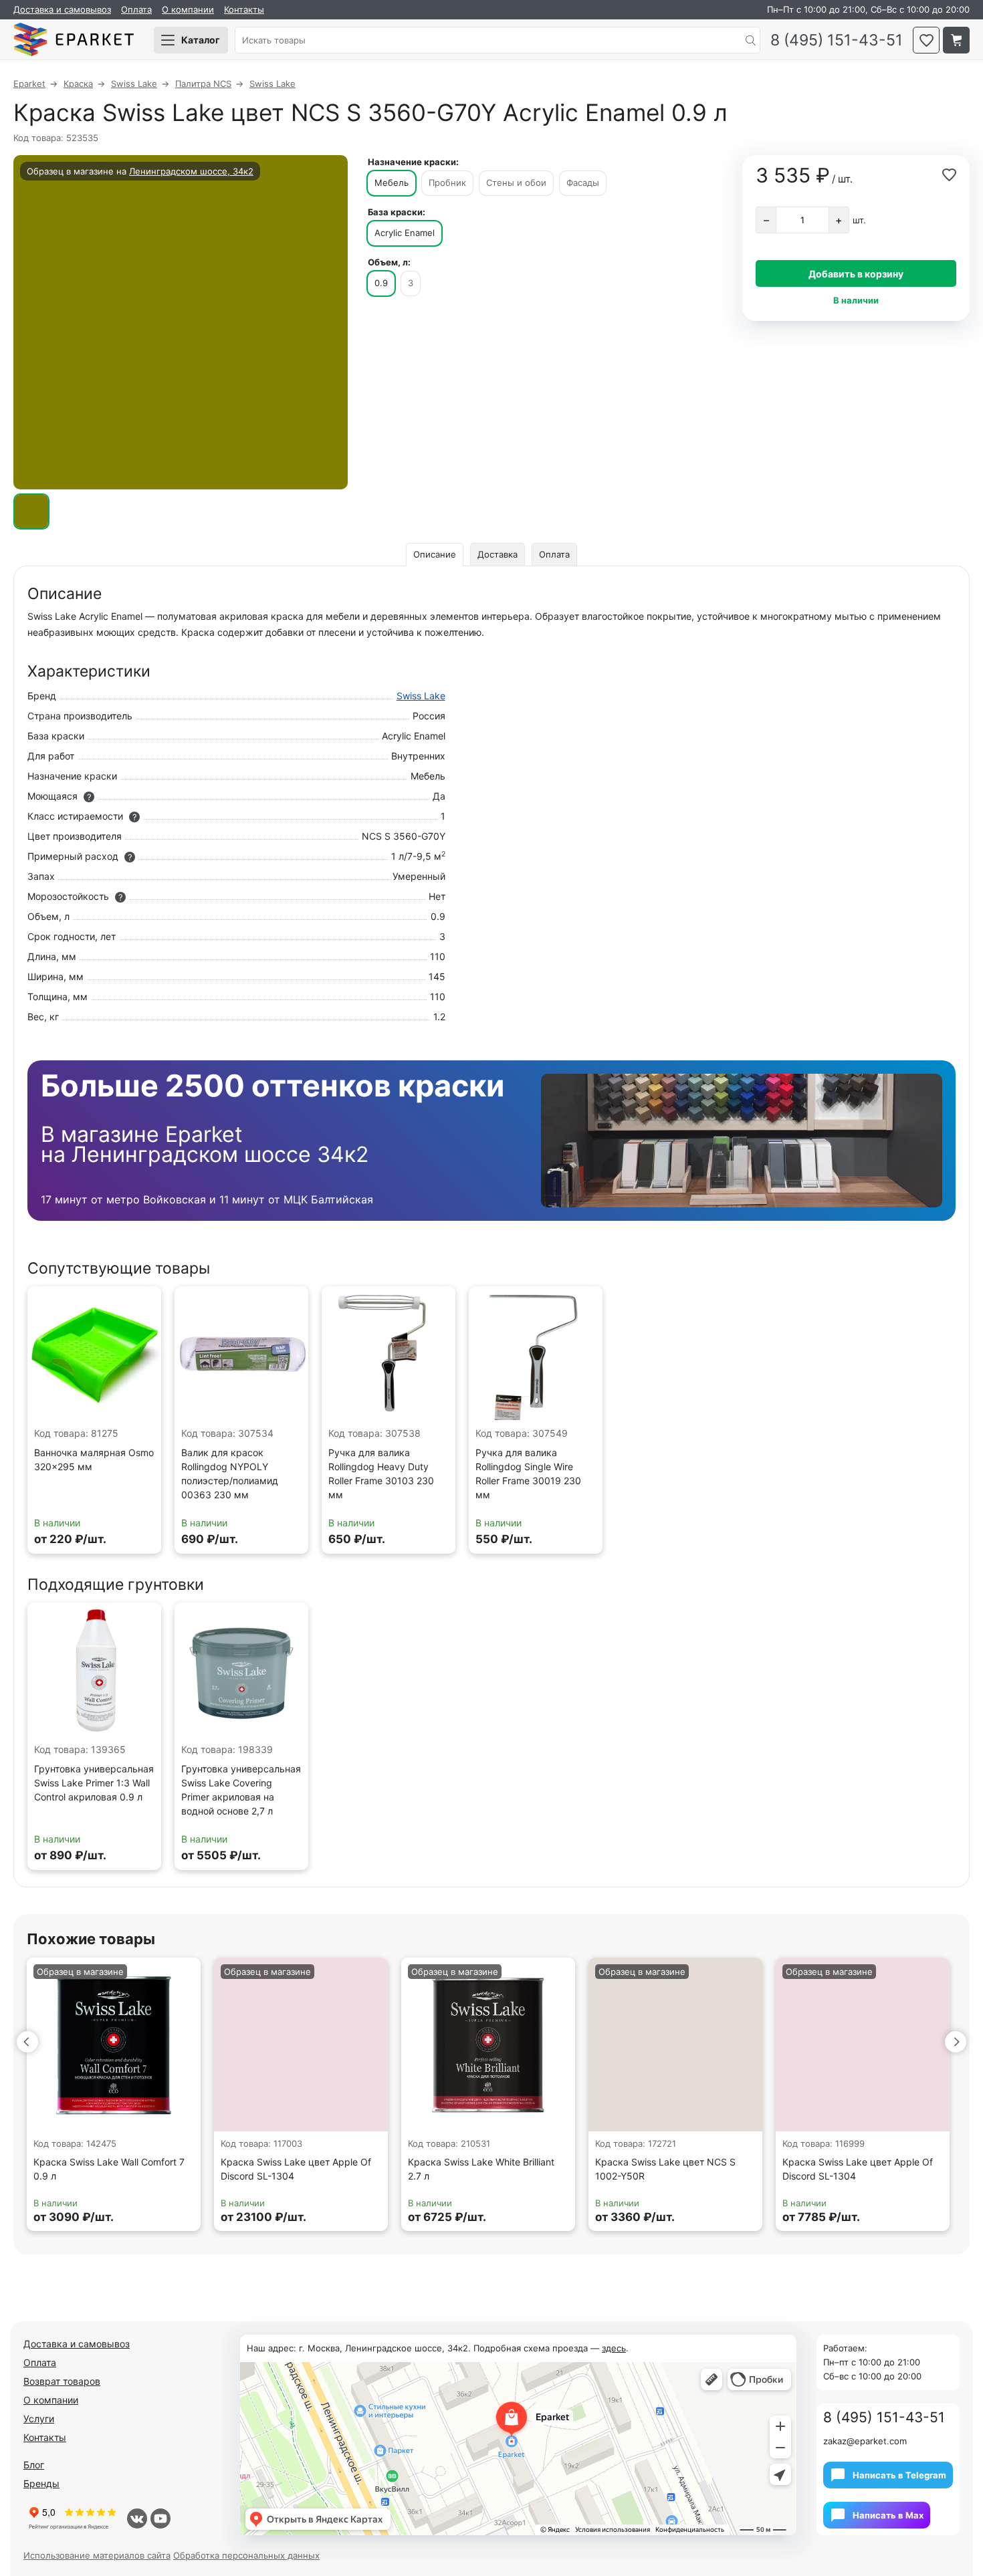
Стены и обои (516, 183)
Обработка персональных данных (246, 2555)
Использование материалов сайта (97, 2555)
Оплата (136, 9)
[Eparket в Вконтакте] (137, 2519)
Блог (34, 2465)
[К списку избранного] (926, 40)
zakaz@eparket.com (865, 2441)
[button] (27, 2042)
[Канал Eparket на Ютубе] (160, 2519)
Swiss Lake (421, 696)
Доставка (498, 554)
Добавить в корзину (856, 274)
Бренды (41, 2483)
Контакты (244, 9)
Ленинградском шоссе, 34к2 (191, 171)
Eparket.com (74, 40)
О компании (188, 9)
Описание (435, 554)
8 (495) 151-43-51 (837, 40)
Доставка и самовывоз (62, 9)
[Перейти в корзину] (956, 40)
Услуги (39, 2419)
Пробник (447, 183)
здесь (614, 2348)
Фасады (583, 183)
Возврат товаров (62, 2381)
